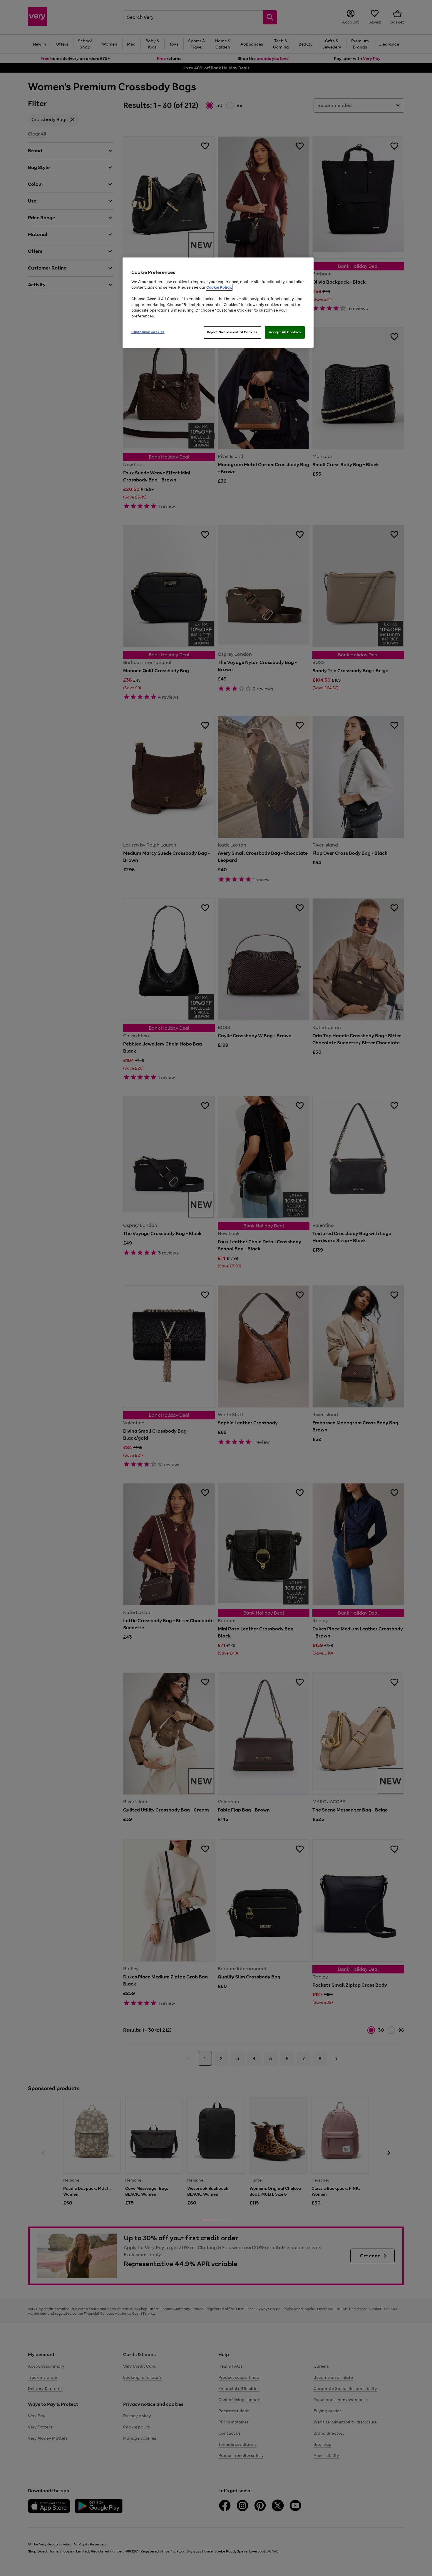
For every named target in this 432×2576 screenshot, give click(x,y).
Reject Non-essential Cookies (232, 332)
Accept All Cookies (285, 332)
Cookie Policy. (219, 287)
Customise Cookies (148, 332)
